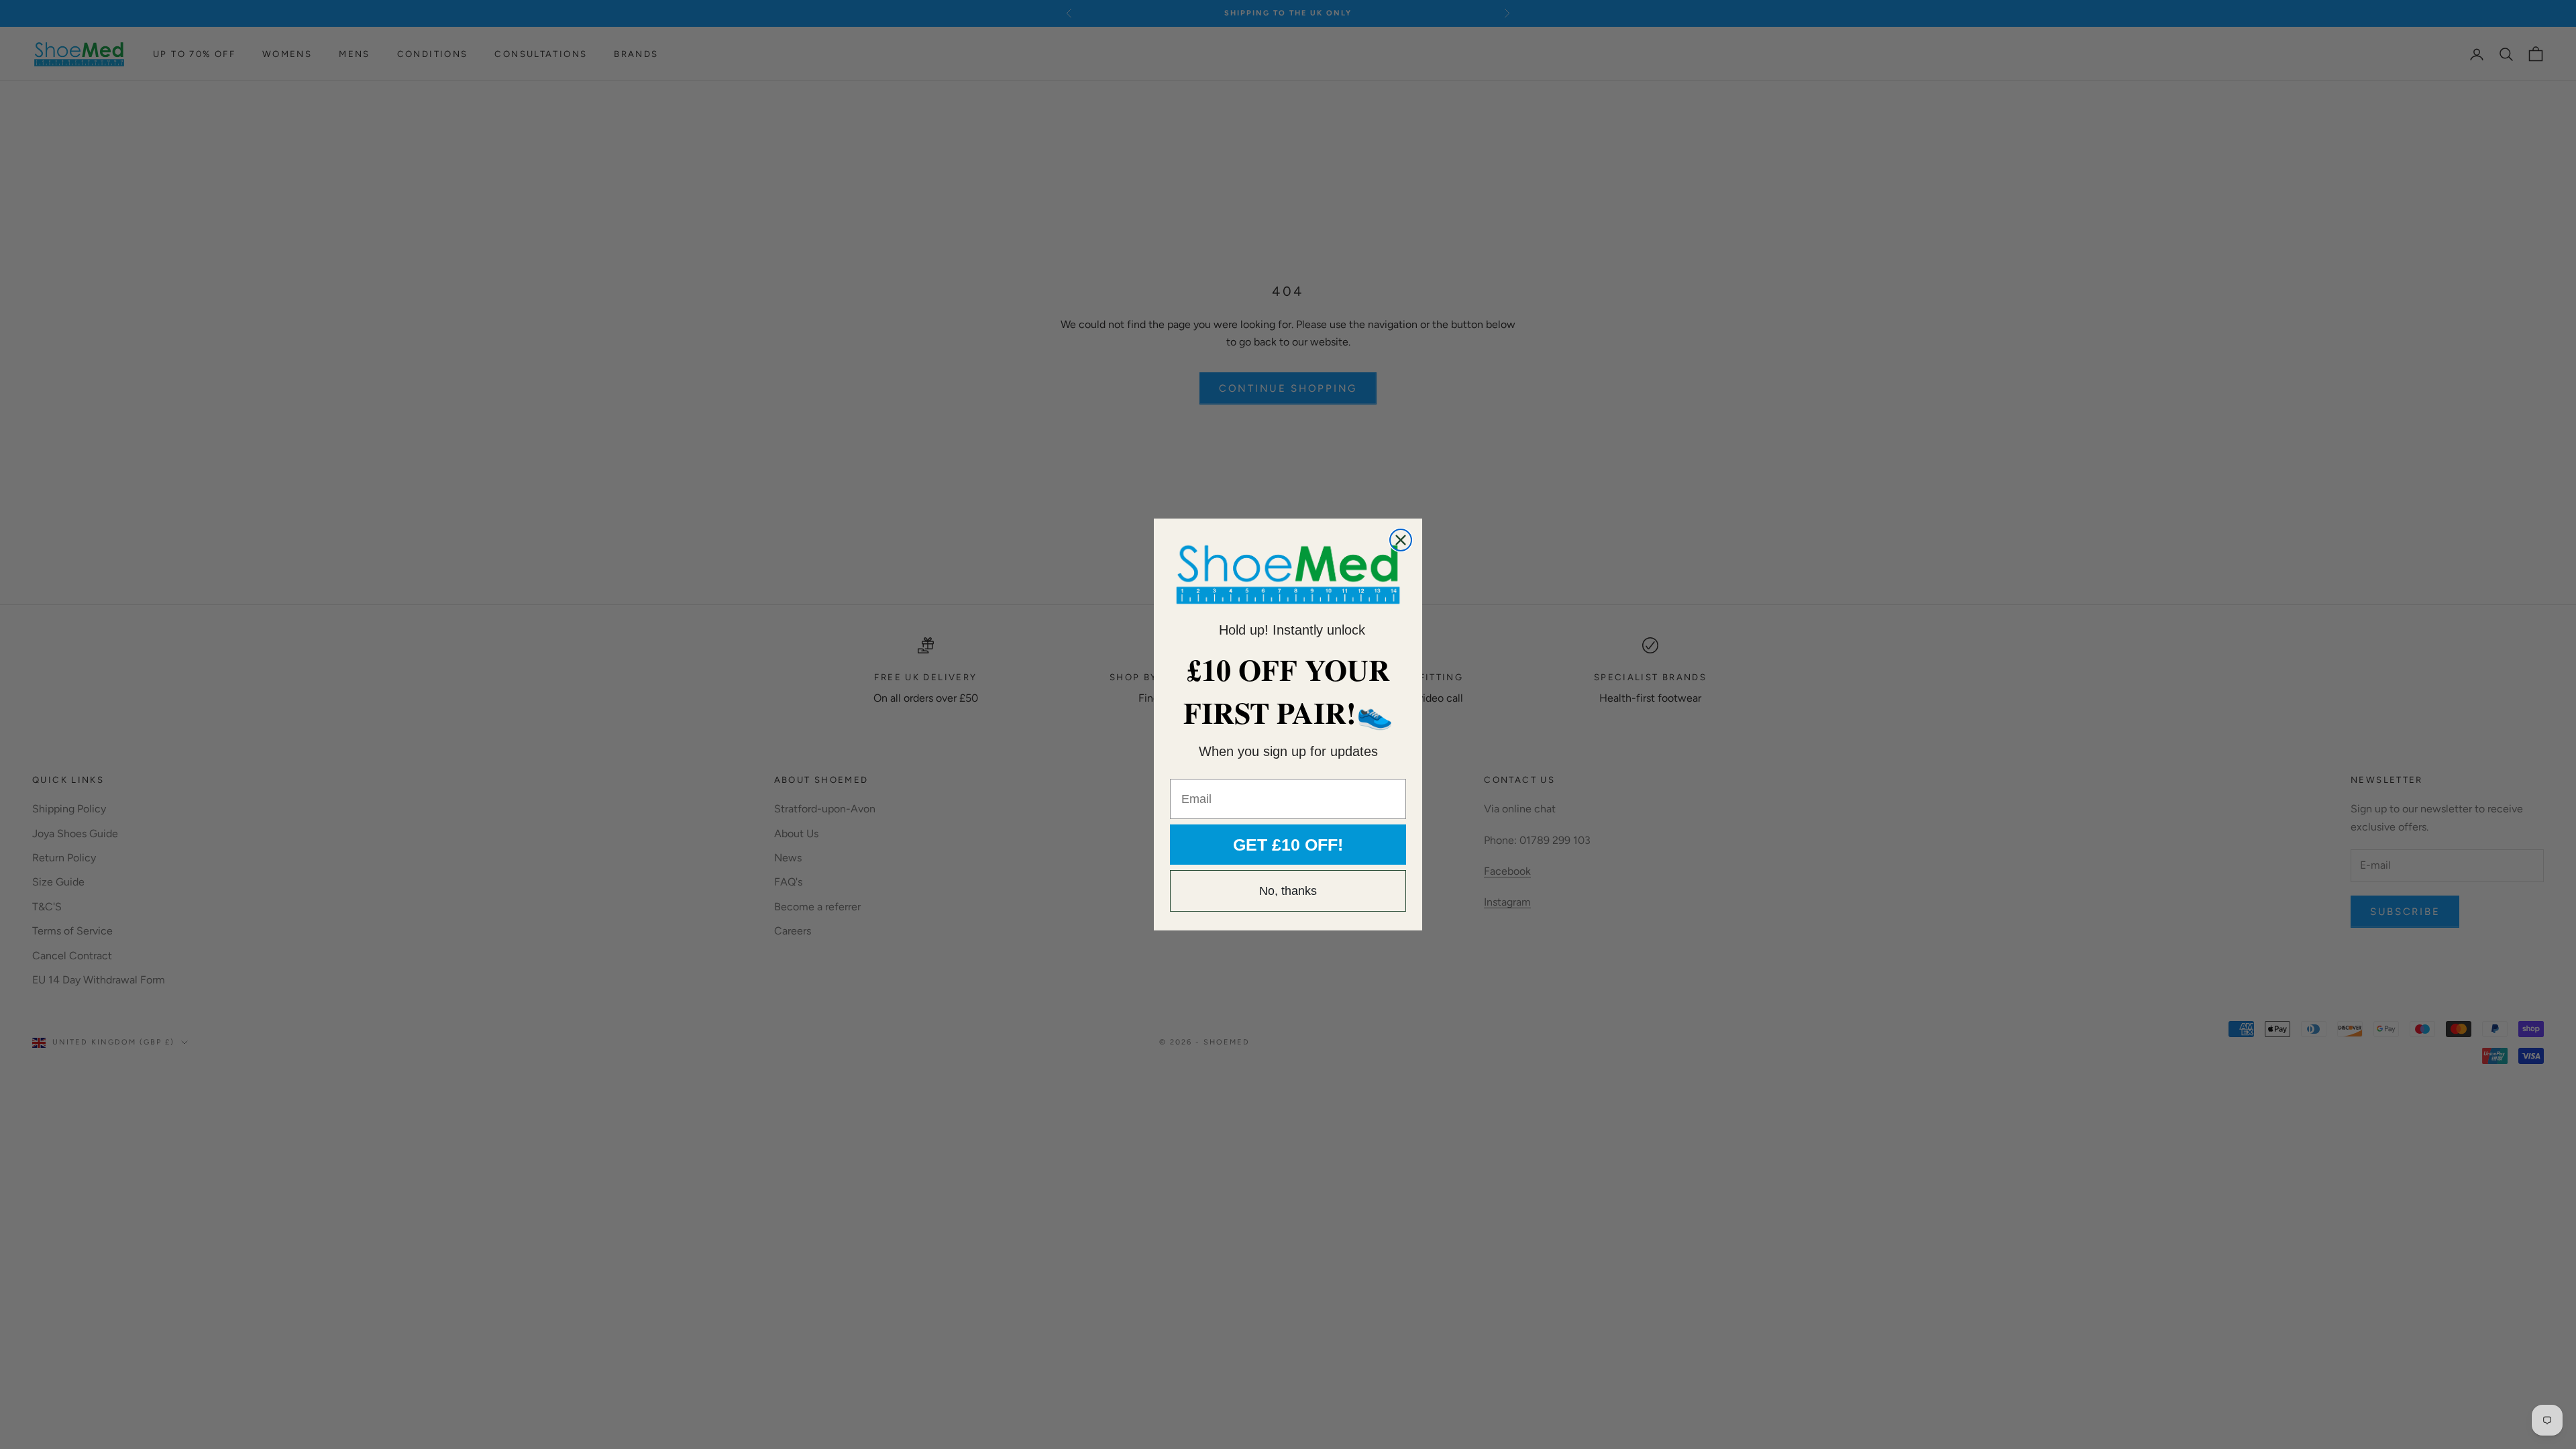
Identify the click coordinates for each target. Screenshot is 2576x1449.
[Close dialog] (1401, 540)
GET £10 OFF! (1288, 845)
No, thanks (1288, 891)
